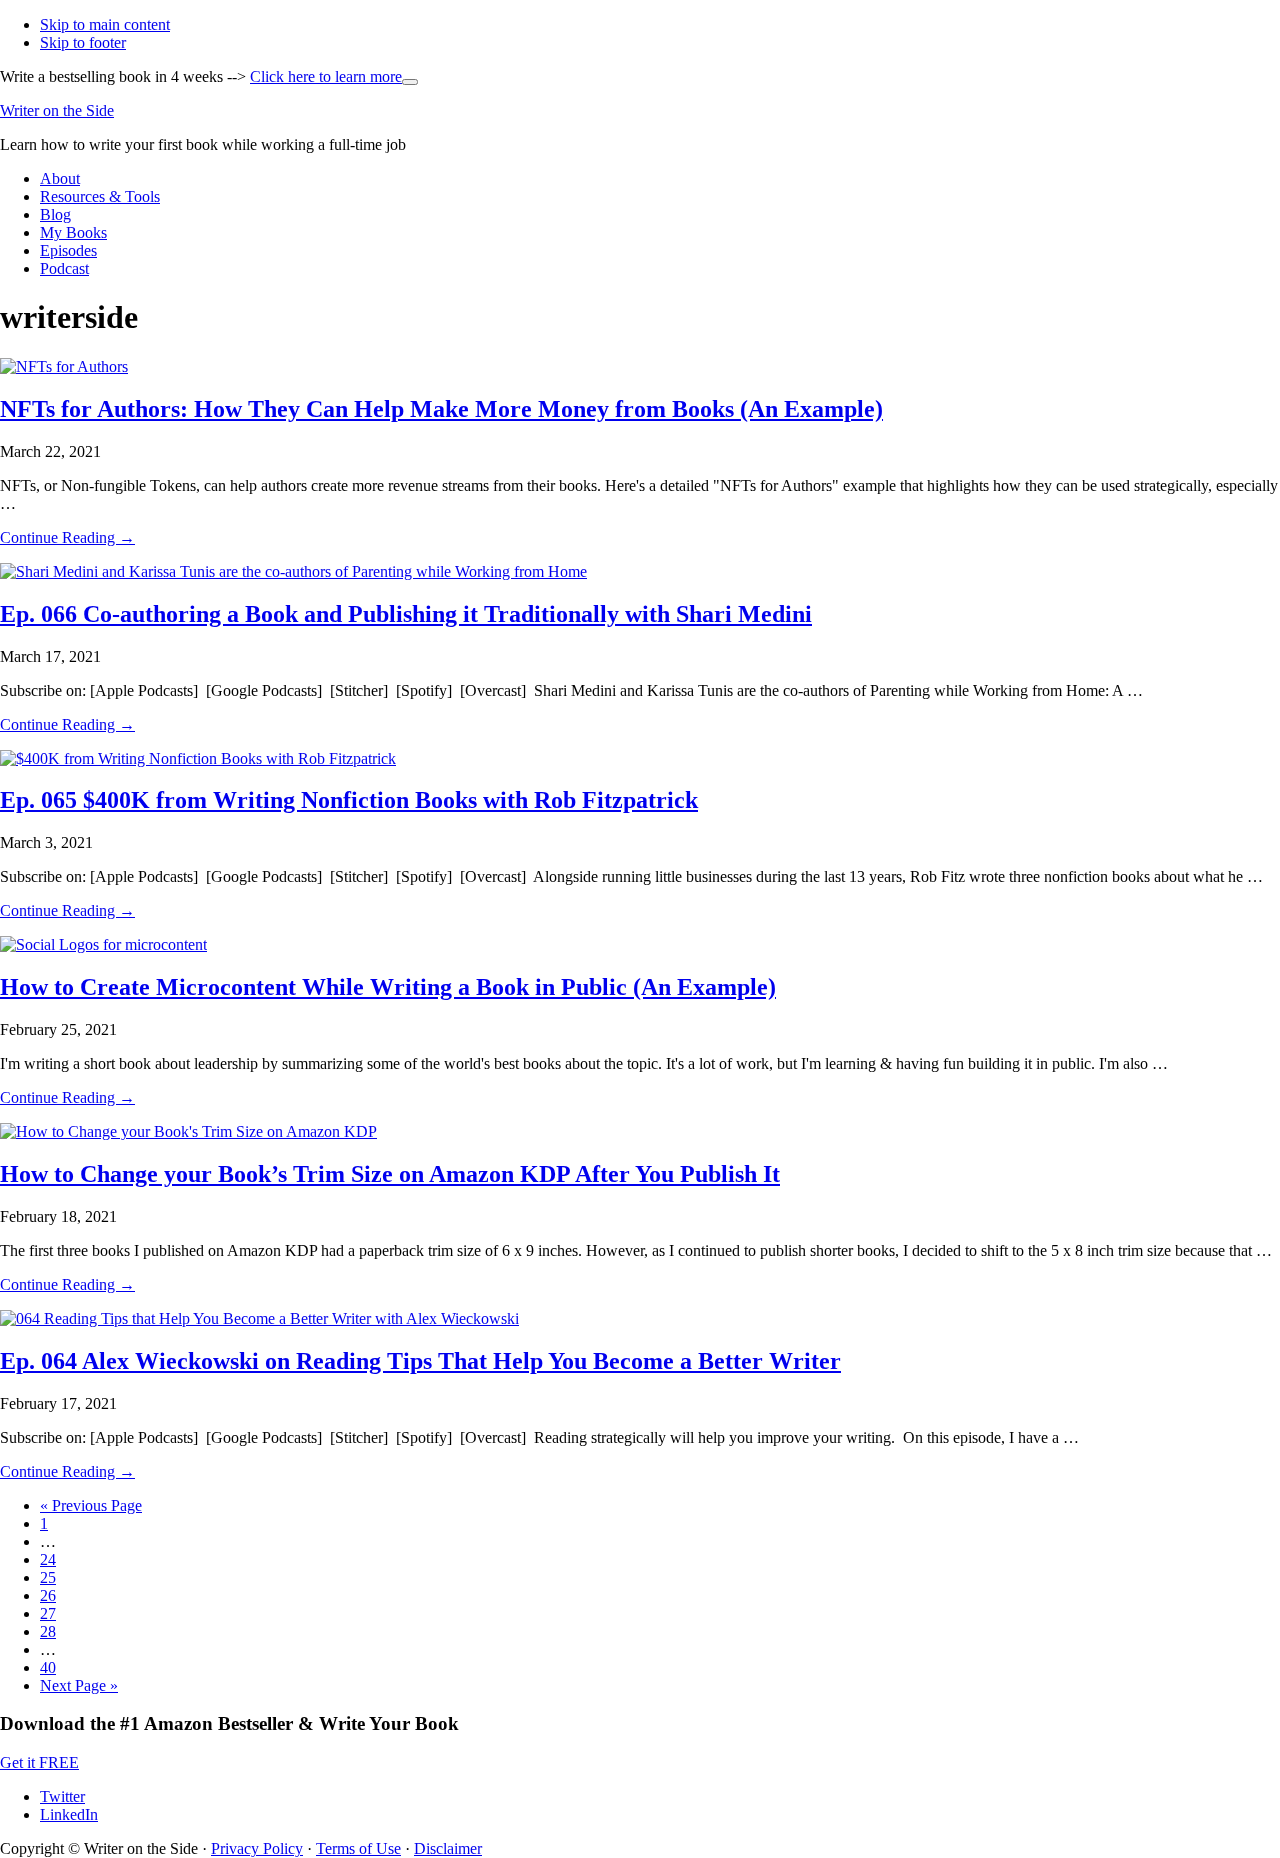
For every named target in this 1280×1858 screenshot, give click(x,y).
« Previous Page (91, 1505)
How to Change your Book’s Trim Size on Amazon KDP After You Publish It (390, 1174)
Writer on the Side (57, 110)
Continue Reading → (67, 537)
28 (48, 1631)
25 (48, 1577)
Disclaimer (448, 1848)
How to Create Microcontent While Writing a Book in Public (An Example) (388, 987)
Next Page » (79, 1685)
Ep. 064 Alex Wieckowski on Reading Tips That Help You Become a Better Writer (420, 1361)
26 (48, 1595)
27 (48, 1613)
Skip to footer (83, 42)
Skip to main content (105, 24)
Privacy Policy (257, 1848)
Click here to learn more (334, 76)
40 (48, 1667)
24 (48, 1559)
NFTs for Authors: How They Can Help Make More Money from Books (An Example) (441, 409)
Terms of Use (358, 1848)
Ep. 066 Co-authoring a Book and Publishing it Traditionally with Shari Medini (406, 614)
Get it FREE (39, 1762)
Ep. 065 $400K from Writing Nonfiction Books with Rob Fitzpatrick (349, 800)
